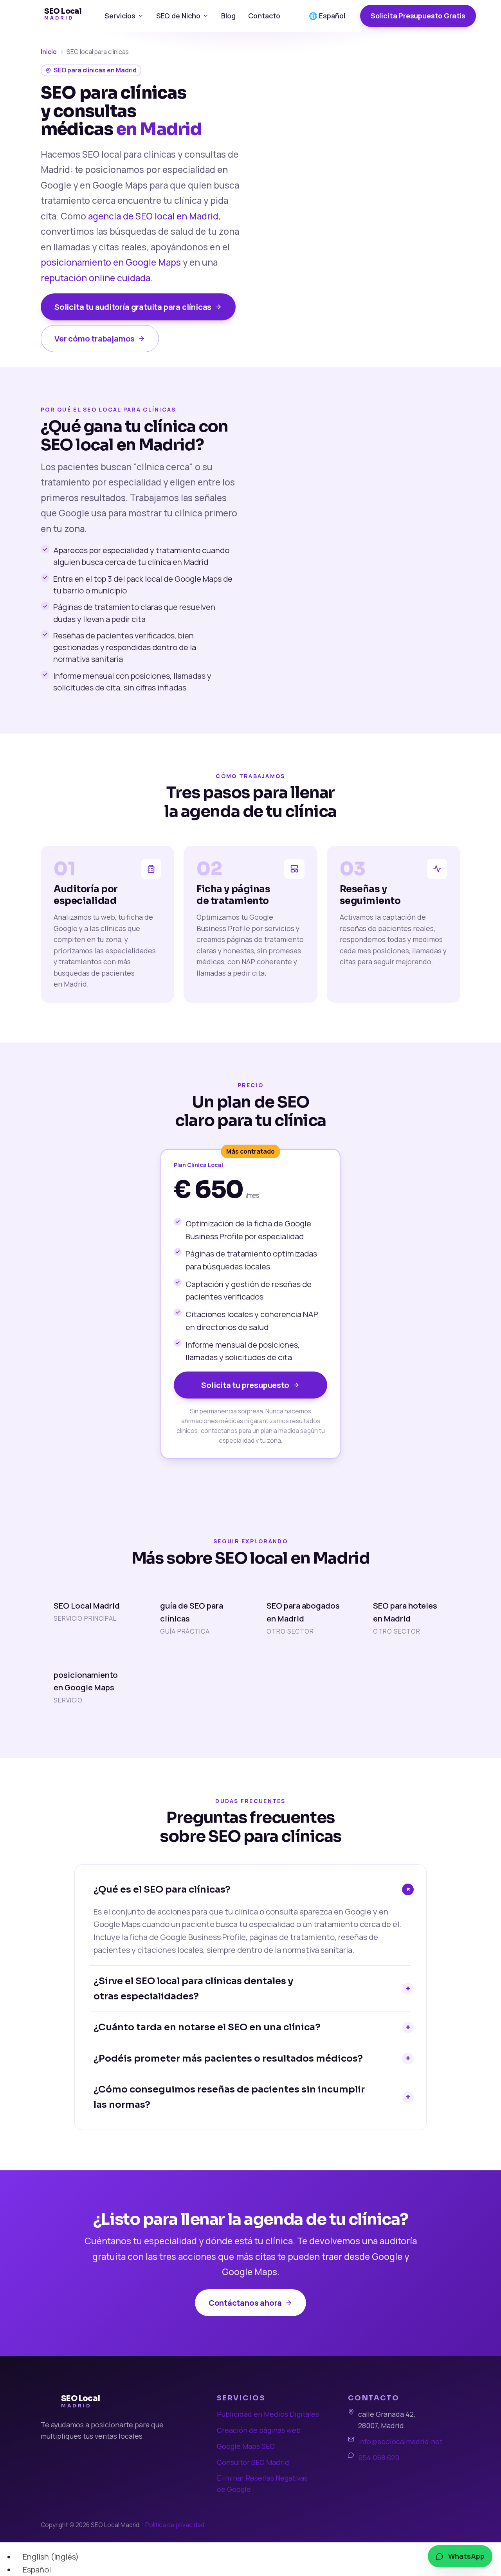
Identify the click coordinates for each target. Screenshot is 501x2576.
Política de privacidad (175, 2525)
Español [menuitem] (37, 2569)
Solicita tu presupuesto (245, 1385)
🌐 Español (327, 16)
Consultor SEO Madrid (253, 2462)
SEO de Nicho (178, 16)
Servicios (120, 16)
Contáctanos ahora (245, 2303)
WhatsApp (466, 2556)
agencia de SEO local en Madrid (153, 216)
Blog (228, 16)
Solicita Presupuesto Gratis (418, 16)
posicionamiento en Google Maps (111, 262)
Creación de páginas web (259, 2430)
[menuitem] (47, 2556)
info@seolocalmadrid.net (400, 2441)
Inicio (49, 52)
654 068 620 (379, 2457)
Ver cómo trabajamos (95, 338)
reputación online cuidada (96, 278)
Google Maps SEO (246, 2446)
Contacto (264, 16)
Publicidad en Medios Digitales (268, 2414)
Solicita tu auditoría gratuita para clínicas (133, 307)
